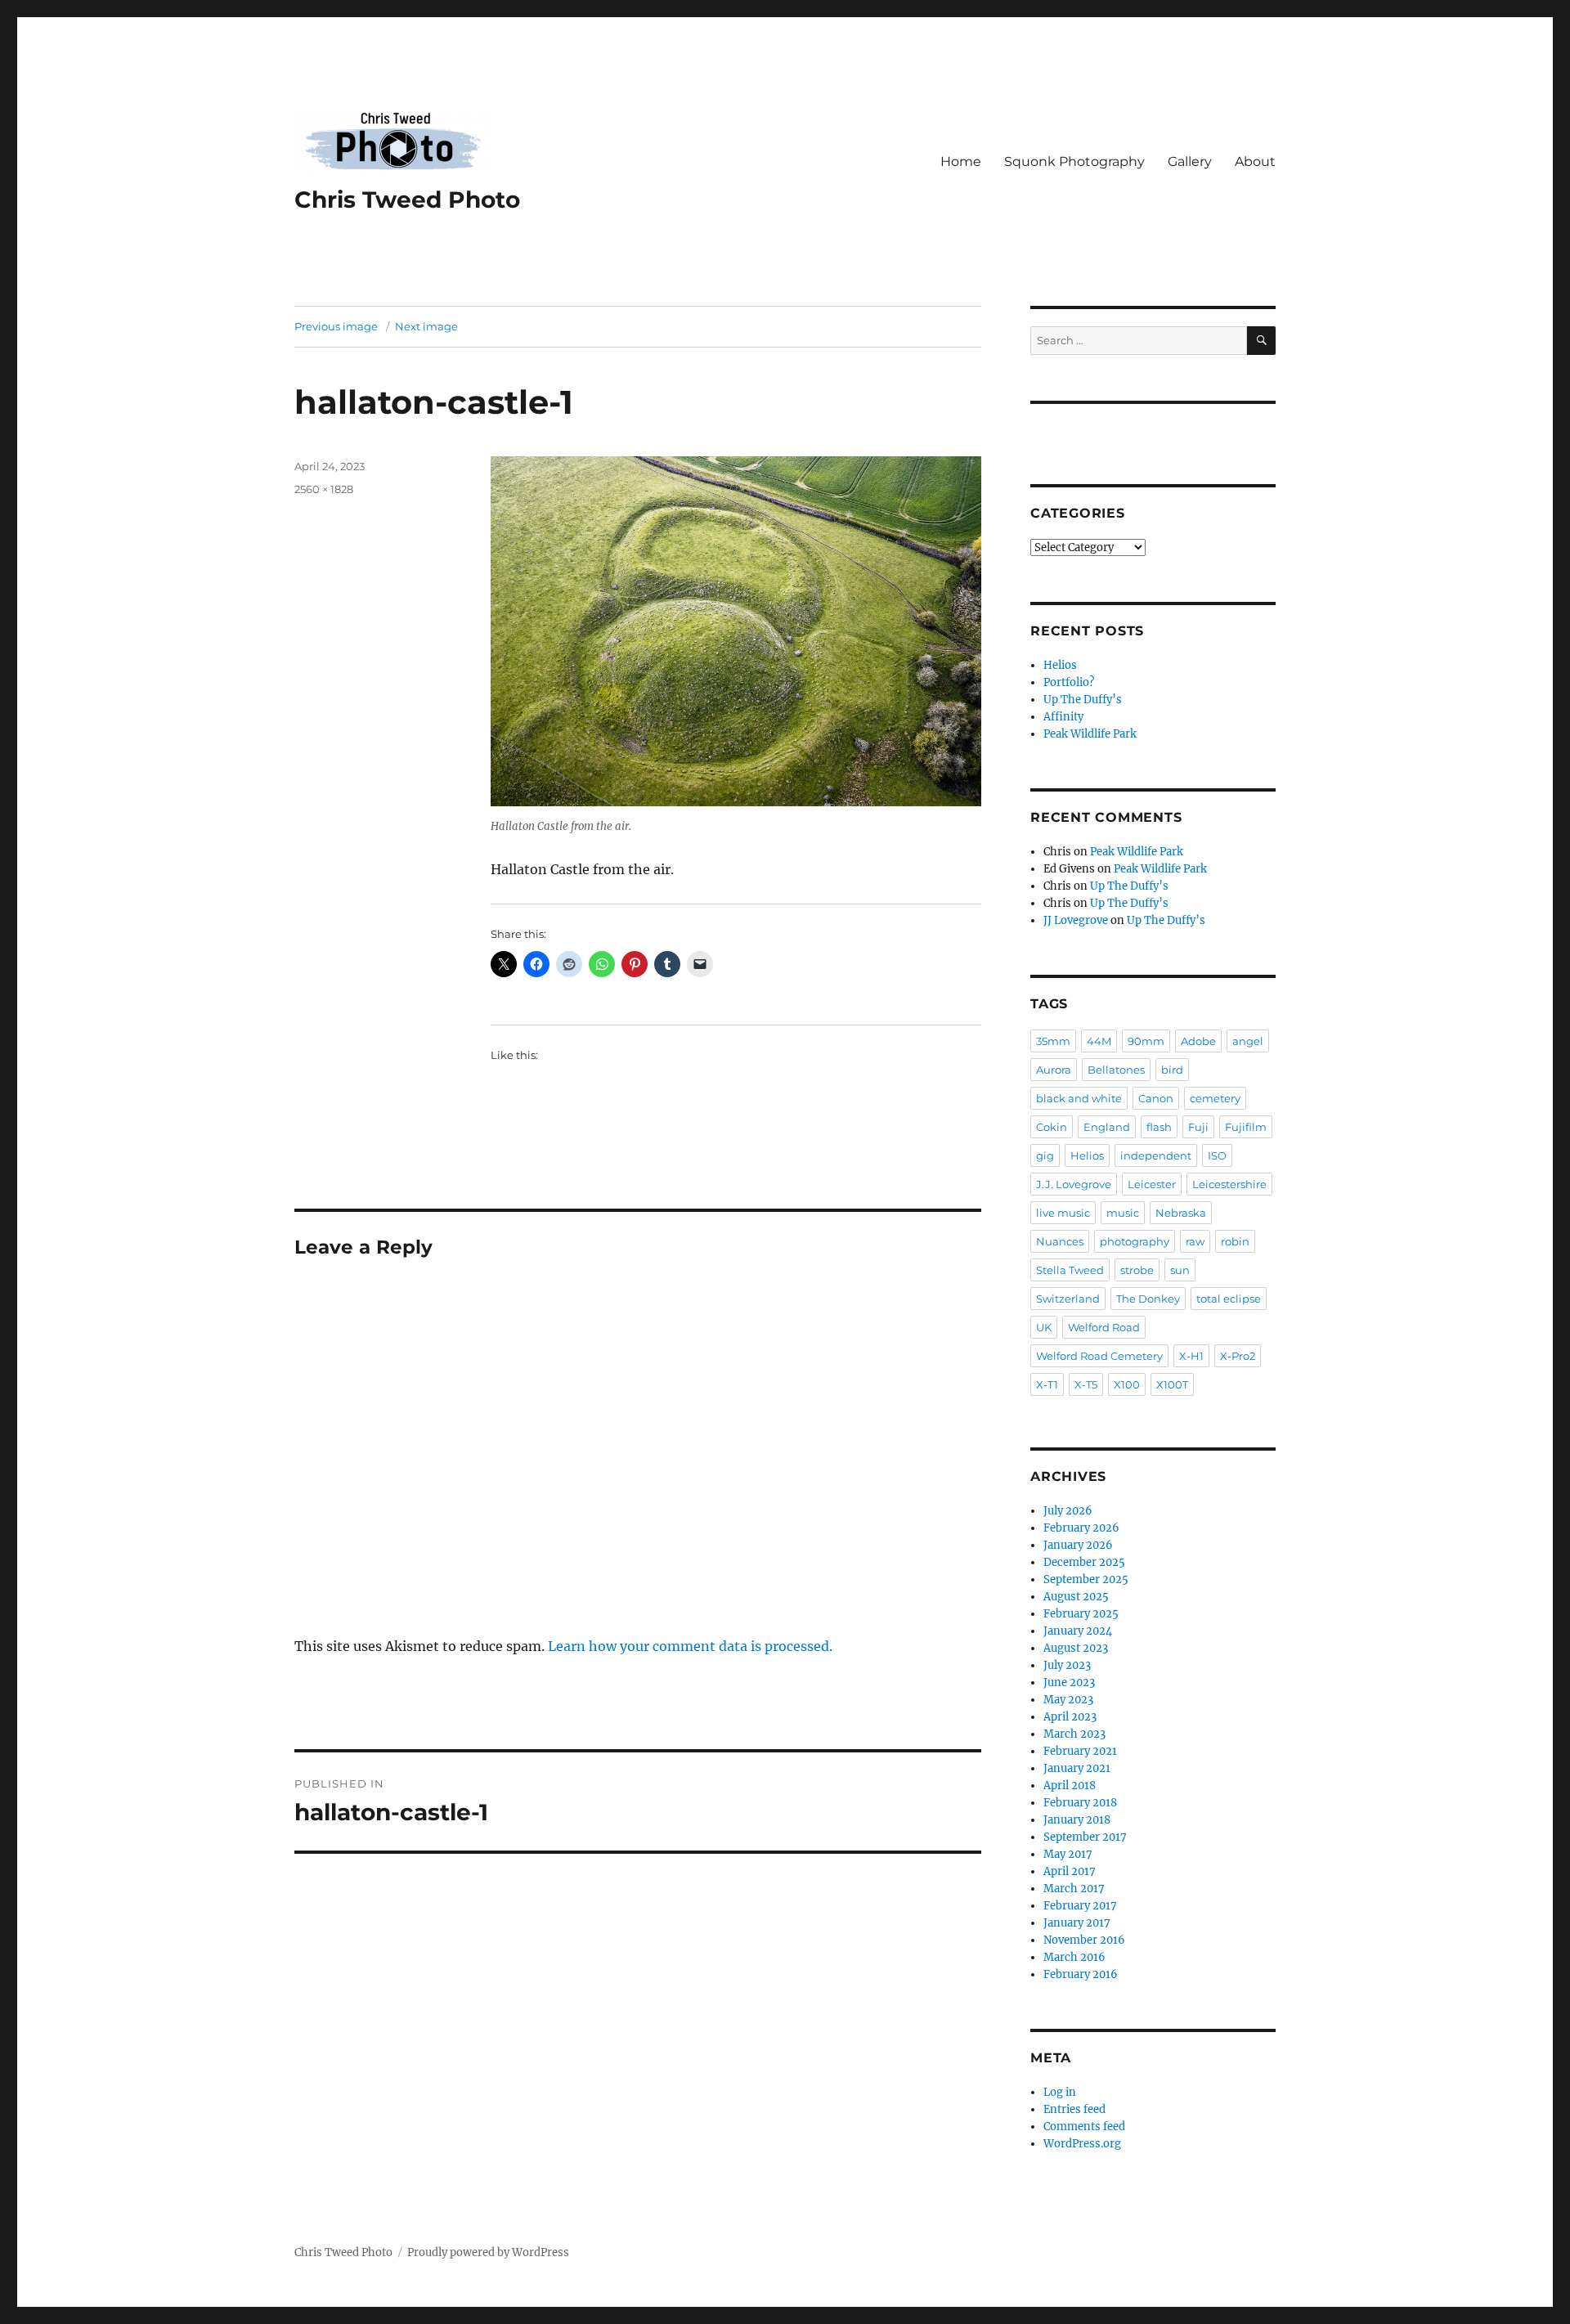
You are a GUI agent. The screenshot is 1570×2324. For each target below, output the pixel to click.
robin (1235, 1241)
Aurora (1054, 1070)
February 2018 (1080, 1803)
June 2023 (1069, 1682)
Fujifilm (1246, 1127)
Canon (1156, 1098)
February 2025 (1081, 1614)
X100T (1172, 1384)
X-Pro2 (1238, 1356)
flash (1159, 1127)
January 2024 (1078, 1631)
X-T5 (1086, 1384)
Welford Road (1104, 1327)
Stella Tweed (1070, 1270)
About (1255, 162)
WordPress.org (1082, 2144)
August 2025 (1076, 1597)
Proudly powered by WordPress (488, 2252)
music (1123, 1213)
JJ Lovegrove (1076, 920)
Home (961, 162)
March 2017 (1074, 1889)
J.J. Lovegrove (1074, 1184)
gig (1045, 1155)
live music (1063, 1213)
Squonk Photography (1074, 162)
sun (1180, 1270)
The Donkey (1148, 1299)
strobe (1137, 1270)
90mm (1146, 1041)
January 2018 (1077, 1820)
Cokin (1052, 1127)
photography (1135, 1241)
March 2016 (1074, 1957)
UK (1044, 1327)
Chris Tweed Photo (407, 200)
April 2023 (1070, 1717)
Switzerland (1068, 1299)
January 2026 (1078, 1545)
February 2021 (1080, 1751)
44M (1099, 1041)
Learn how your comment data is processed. (690, 1646)
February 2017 (1080, 1906)
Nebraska (1181, 1213)
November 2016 (1084, 1940)
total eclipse (1229, 1299)
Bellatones (1116, 1070)
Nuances (1060, 1241)
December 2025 (1084, 1562)
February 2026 (1081, 1528)
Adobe (1198, 1041)
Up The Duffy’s (1083, 700)
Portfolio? (1069, 682)
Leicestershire (1229, 1184)
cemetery (1215, 1098)
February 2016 (1081, 1974)
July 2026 (1068, 1511)
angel (1248, 1041)
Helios (1060, 665)
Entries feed (1074, 2109)
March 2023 (1074, 1734)
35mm (1053, 1041)
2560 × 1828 (324, 489)
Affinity (1063, 717)
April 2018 (1070, 1786)
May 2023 (1068, 1700)
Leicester (1152, 1184)
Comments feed (1084, 2127)
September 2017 (1085, 1837)
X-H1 (1191, 1356)
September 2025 (1086, 1579)
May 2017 (1068, 1854)
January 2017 (1077, 1923)
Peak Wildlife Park (1090, 734)
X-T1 (1047, 1384)
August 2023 (1076, 1648)
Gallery (1190, 162)
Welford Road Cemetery (1099, 1356)
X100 (1127, 1384)
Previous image (336, 326)
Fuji (1198, 1127)
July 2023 (1067, 1665)
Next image (426, 326)
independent (1156, 1155)
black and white (1079, 1098)
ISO (1217, 1155)
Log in (1060, 2092)
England (1107, 1127)
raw (1195, 1241)
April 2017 (1070, 1871)
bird (1172, 1070)
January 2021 (1077, 1768)
